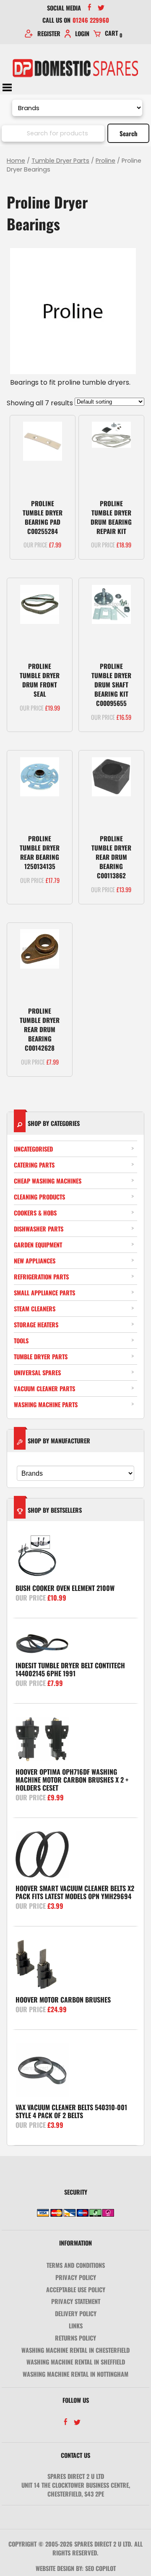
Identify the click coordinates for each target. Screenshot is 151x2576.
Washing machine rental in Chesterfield (75, 2350)
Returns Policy (75, 2338)
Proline (105, 161)
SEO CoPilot (100, 2568)
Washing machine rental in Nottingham (75, 2374)
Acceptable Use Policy (76, 2289)
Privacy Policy (76, 2277)
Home (16, 161)
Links (76, 2326)
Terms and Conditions (76, 2265)
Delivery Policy (76, 2313)
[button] (62, 429)
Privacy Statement (76, 2301)
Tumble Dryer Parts (60, 161)
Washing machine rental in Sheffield (76, 2362)
